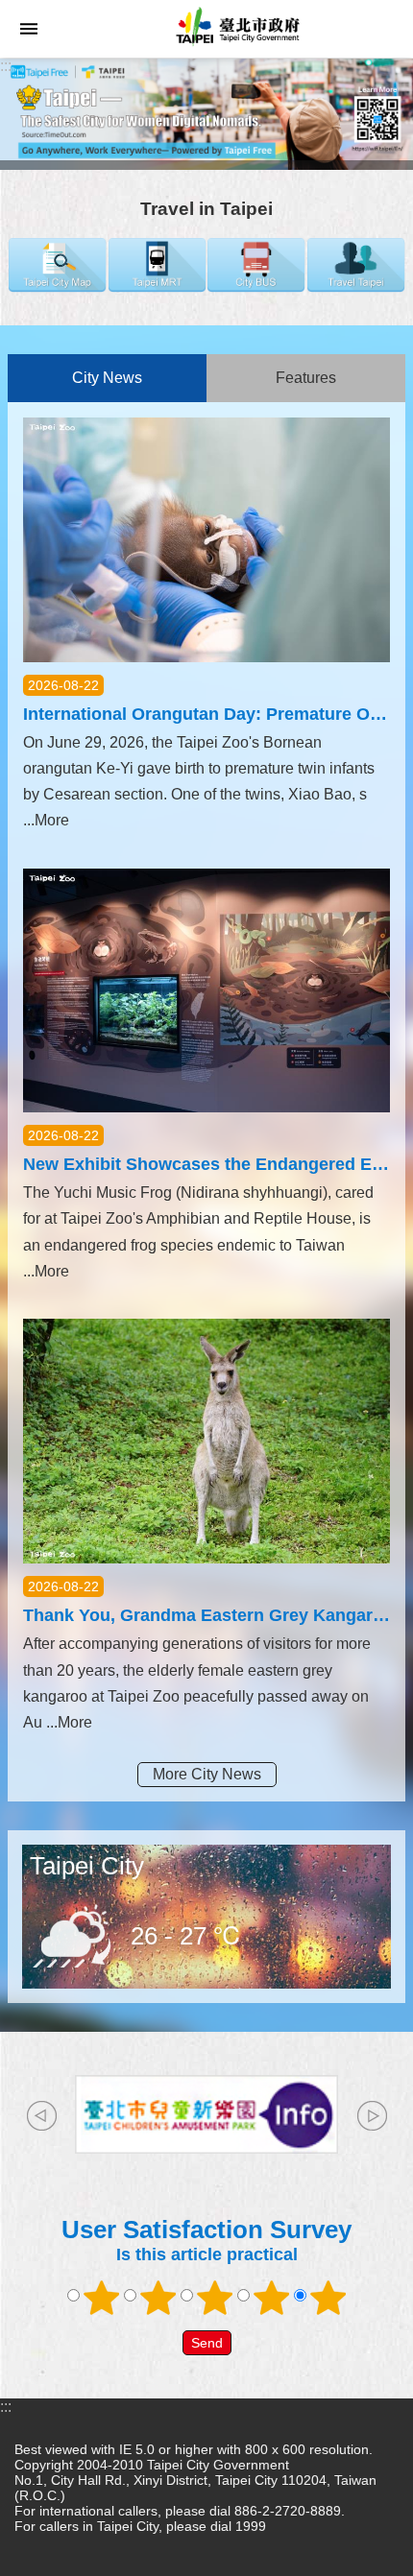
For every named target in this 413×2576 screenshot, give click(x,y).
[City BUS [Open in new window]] (256, 287)
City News (107, 378)
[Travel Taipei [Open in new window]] (356, 287)
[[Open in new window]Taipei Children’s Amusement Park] (206, 2114)
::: (6, 66)
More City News (207, 1774)
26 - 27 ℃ (186, 1936)
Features (306, 378)
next (372, 2116)
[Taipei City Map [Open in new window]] (57, 287)
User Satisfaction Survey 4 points (272, 2298)
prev (41, 2116)
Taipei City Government (235, 29)
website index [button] (29, 29)
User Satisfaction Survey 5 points (328, 2298)
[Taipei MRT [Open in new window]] (157, 287)
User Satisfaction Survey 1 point (102, 2298)
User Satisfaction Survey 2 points (158, 2298)
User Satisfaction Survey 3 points (215, 2298)
